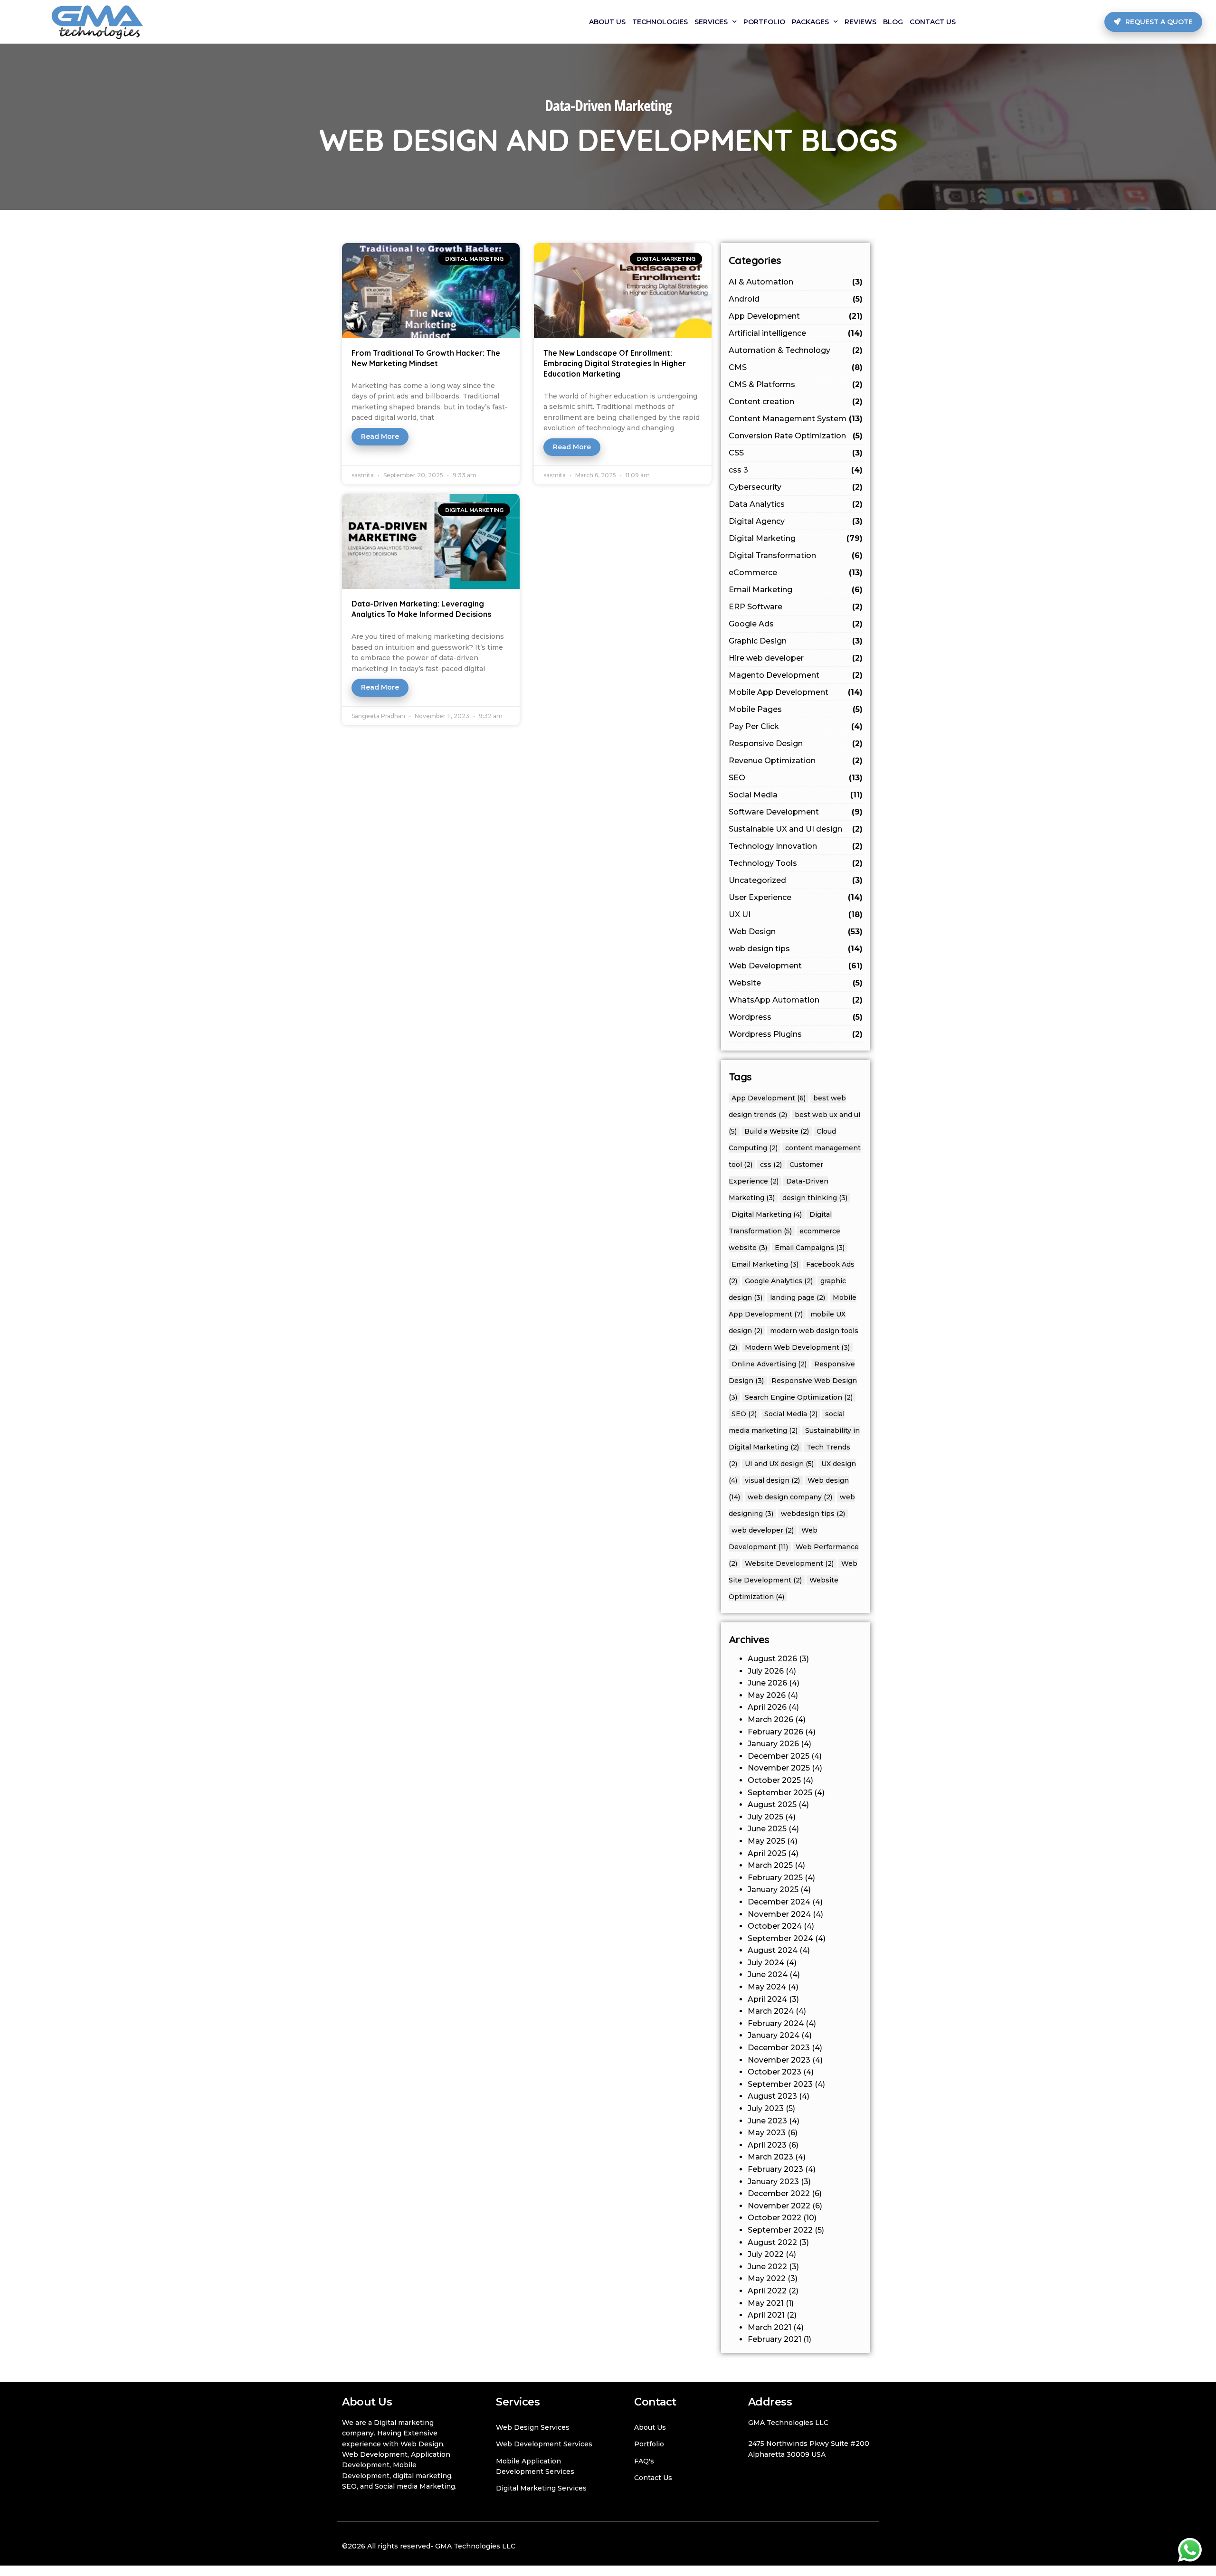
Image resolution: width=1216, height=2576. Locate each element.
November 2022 (779, 2206)
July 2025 (765, 1817)
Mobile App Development (796, 692)
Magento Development (796, 675)
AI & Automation (796, 282)
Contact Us (933, 22)
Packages (810, 22)
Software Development (796, 812)
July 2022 (766, 2254)
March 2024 (771, 2011)
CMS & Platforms (796, 384)
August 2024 (773, 1950)
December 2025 (779, 1756)
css (771, 1165)
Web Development (796, 966)
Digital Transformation (796, 555)
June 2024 (768, 1975)
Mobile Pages (796, 709)
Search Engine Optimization (799, 1397)
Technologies (660, 22)
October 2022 (774, 2218)
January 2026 (773, 1744)
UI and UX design (779, 1464)
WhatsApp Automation (796, 1000)
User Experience (796, 897)
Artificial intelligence (796, 333)
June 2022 (767, 2267)
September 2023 (780, 2084)
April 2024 (767, 1999)
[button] (1153, 22)
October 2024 (775, 1926)
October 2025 (774, 1780)
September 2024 (780, 1938)
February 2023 (775, 2169)
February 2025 (775, 1878)
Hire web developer (796, 658)
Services (711, 22)
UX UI (796, 914)
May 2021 (766, 2303)
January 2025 (773, 1889)
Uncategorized (796, 880)
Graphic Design (796, 641)
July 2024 (766, 1963)
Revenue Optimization (796, 761)
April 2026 (767, 1707)
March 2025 (770, 1865)
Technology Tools (796, 863)
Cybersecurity (796, 487)
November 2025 (779, 1768)
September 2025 (780, 1793)
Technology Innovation (796, 846)
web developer (763, 1530)
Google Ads (796, 624)
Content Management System (796, 419)
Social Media (796, 795)
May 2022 (767, 2278)
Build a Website (777, 1131)
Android (796, 299)
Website (796, 983)
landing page (798, 1297)
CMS (796, 367)
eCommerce (796, 573)
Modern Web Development (797, 1347)
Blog (893, 22)
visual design (772, 1480)
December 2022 (779, 2193)
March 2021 (769, 2327)
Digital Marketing (796, 538)
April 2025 (767, 1853)
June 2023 (767, 2121)
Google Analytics (779, 1281)
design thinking (815, 1198)
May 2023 (767, 2133)
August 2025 (772, 1804)
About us (607, 22)
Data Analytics (796, 504)
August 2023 (772, 2096)
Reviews (860, 22)
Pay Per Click (796, 726)
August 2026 (772, 1659)
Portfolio (764, 22)
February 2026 (775, 1732)
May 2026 (767, 1695)
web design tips (796, 949)
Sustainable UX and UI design (796, 829)
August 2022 (772, 2242)
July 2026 (766, 1671)
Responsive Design (796, 743)
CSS (796, 453)
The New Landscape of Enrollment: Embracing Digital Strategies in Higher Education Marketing (615, 363)
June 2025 (767, 1829)
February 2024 (776, 2023)
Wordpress (796, 1017)
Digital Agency (796, 521)
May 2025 (766, 1841)
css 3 (796, 470)
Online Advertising (769, 1364)
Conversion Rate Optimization (796, 436)
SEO (796, 778)
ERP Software (796, 607)
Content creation (796, 402)
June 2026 (767, 1683)
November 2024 (779, 1914)
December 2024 (779, 1902)
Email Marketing (796, 590)
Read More (380, 436)
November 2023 (779, 2060)
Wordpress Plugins (796, 1034)
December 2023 (779, 2048)
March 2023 (770, 2157)
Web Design (796, 932)
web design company (790, 1497)
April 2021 (766, 2315)
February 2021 (774, 2339)
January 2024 (774, 2035)
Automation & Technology (796, 350)
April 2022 (767, 2291)
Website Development (789, 1563)
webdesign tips (813, 1514)
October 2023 (774, 2072)
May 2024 (767, 1987)
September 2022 (780, 2230)
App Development (796, 316)
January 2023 (773, 2182)
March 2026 (770, 1719)
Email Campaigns (810, 1248)
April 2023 (767, 2145)
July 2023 (766, 2108)
